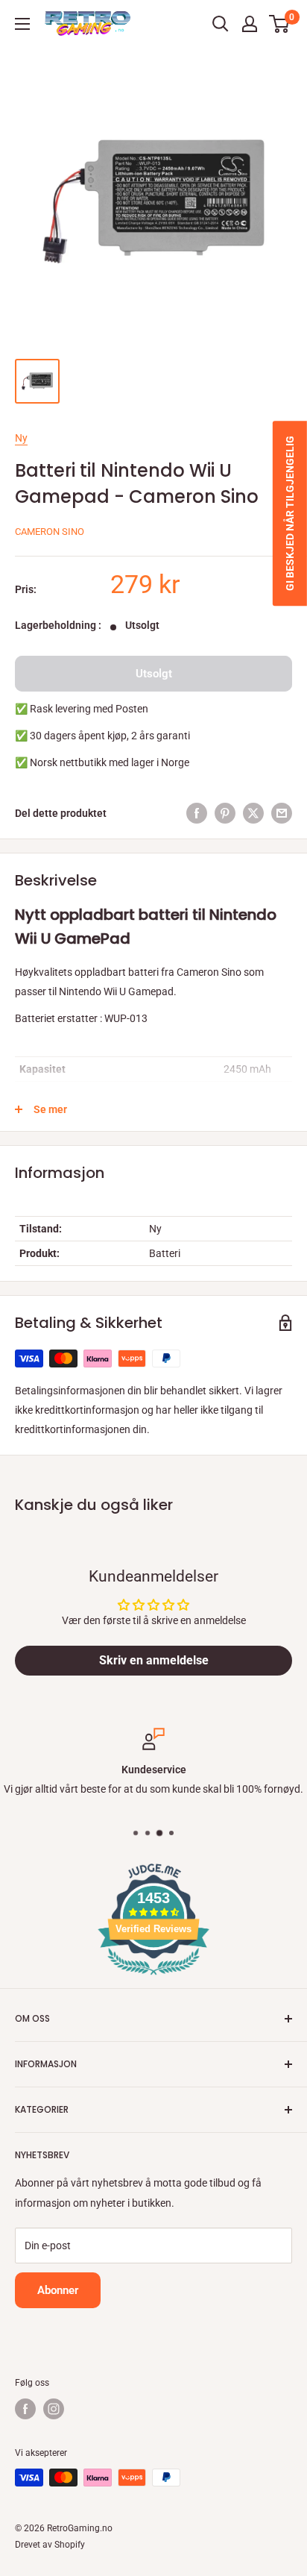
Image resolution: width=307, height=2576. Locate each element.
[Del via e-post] (282, 813)
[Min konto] (250, 24)
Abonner (58, 2290)
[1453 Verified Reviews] (153, 1978)
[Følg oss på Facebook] (25, 2409)
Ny (21, 438)
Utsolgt (154, 674)
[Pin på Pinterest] (225, 813)
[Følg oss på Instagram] (54, 2409)
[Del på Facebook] (197, 813)
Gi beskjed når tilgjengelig (290, 513)
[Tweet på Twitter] (253, 813)
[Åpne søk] (221, 24)
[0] (280, 24)
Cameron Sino (50, 532)
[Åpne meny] (22, 24)
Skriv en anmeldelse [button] (154, 1660)
